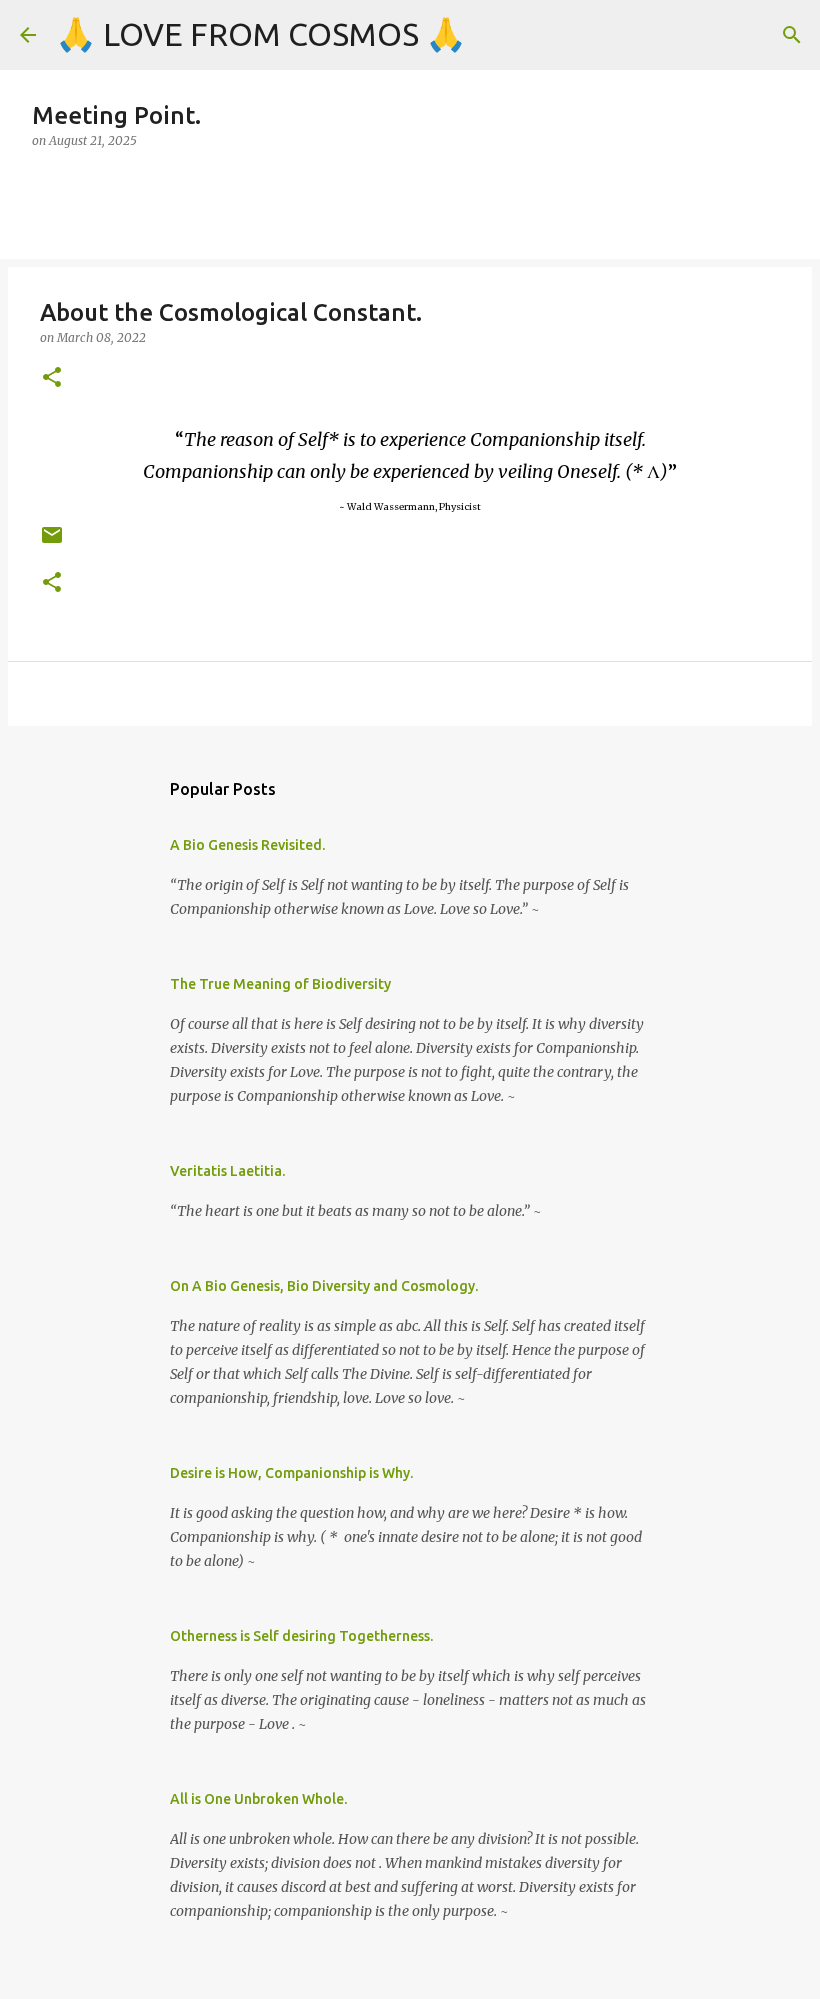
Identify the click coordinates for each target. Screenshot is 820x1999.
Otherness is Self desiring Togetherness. (301, 1636)
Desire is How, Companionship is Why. (291, 1473)
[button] (52, 378)
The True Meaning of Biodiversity (280, 984)
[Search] (792, 35)
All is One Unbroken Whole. (258, 1799)
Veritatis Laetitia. (227, 1171)
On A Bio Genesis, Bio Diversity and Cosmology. (324, 1286)
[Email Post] (52, 542)
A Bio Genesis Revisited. (247, 845)
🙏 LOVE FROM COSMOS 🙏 (261, 34)
